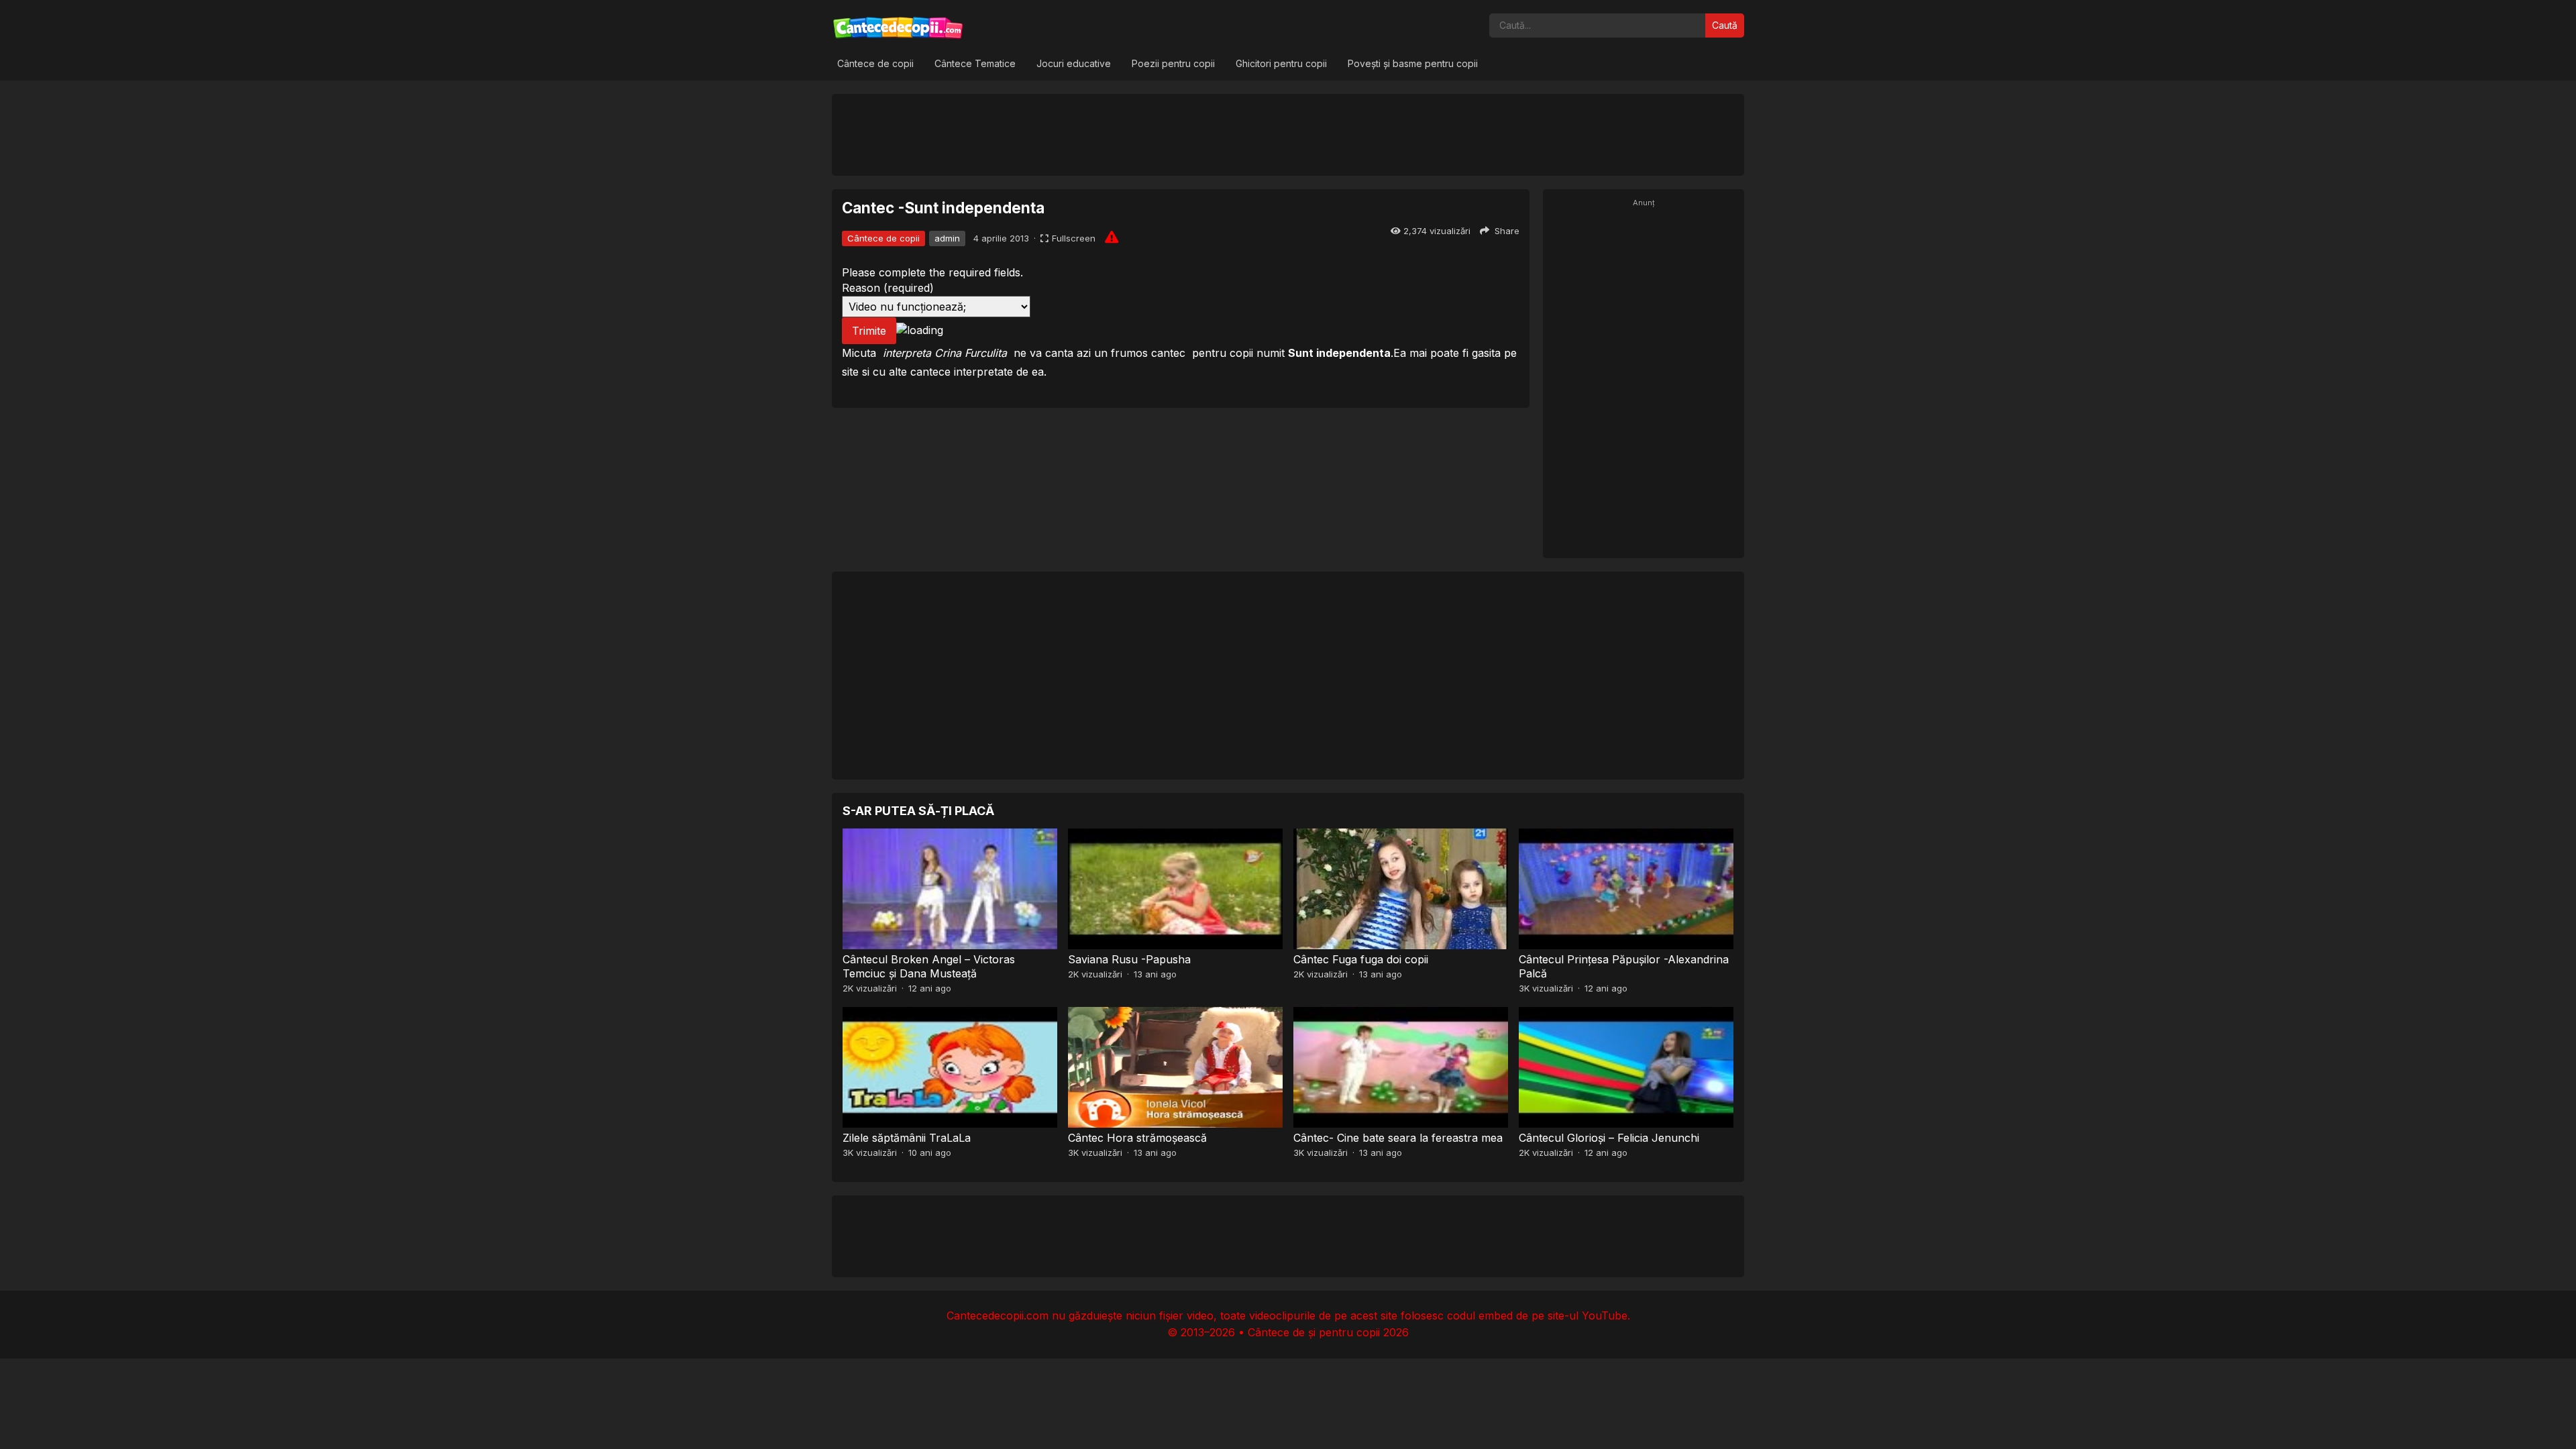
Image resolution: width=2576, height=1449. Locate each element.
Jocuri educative (1074, 63)
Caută (1725, 25)
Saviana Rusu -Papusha (1129, 959)
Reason (888, 288)
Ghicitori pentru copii (1281, 63)
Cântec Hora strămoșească (1137, 1138)
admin (947, 238)
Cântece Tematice (975, 63)
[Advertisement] (1288, 134)
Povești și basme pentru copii (1413, 63)
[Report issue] (1112, 237)
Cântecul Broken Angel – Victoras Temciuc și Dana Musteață (929, 966)
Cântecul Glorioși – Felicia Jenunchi (1609, 1138)
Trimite (869, 331)
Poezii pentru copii (1173, 63)
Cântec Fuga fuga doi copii (1361, 959)
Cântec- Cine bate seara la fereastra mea (1398, 1138)
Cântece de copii (875, 63)
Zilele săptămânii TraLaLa (907, 1138)
